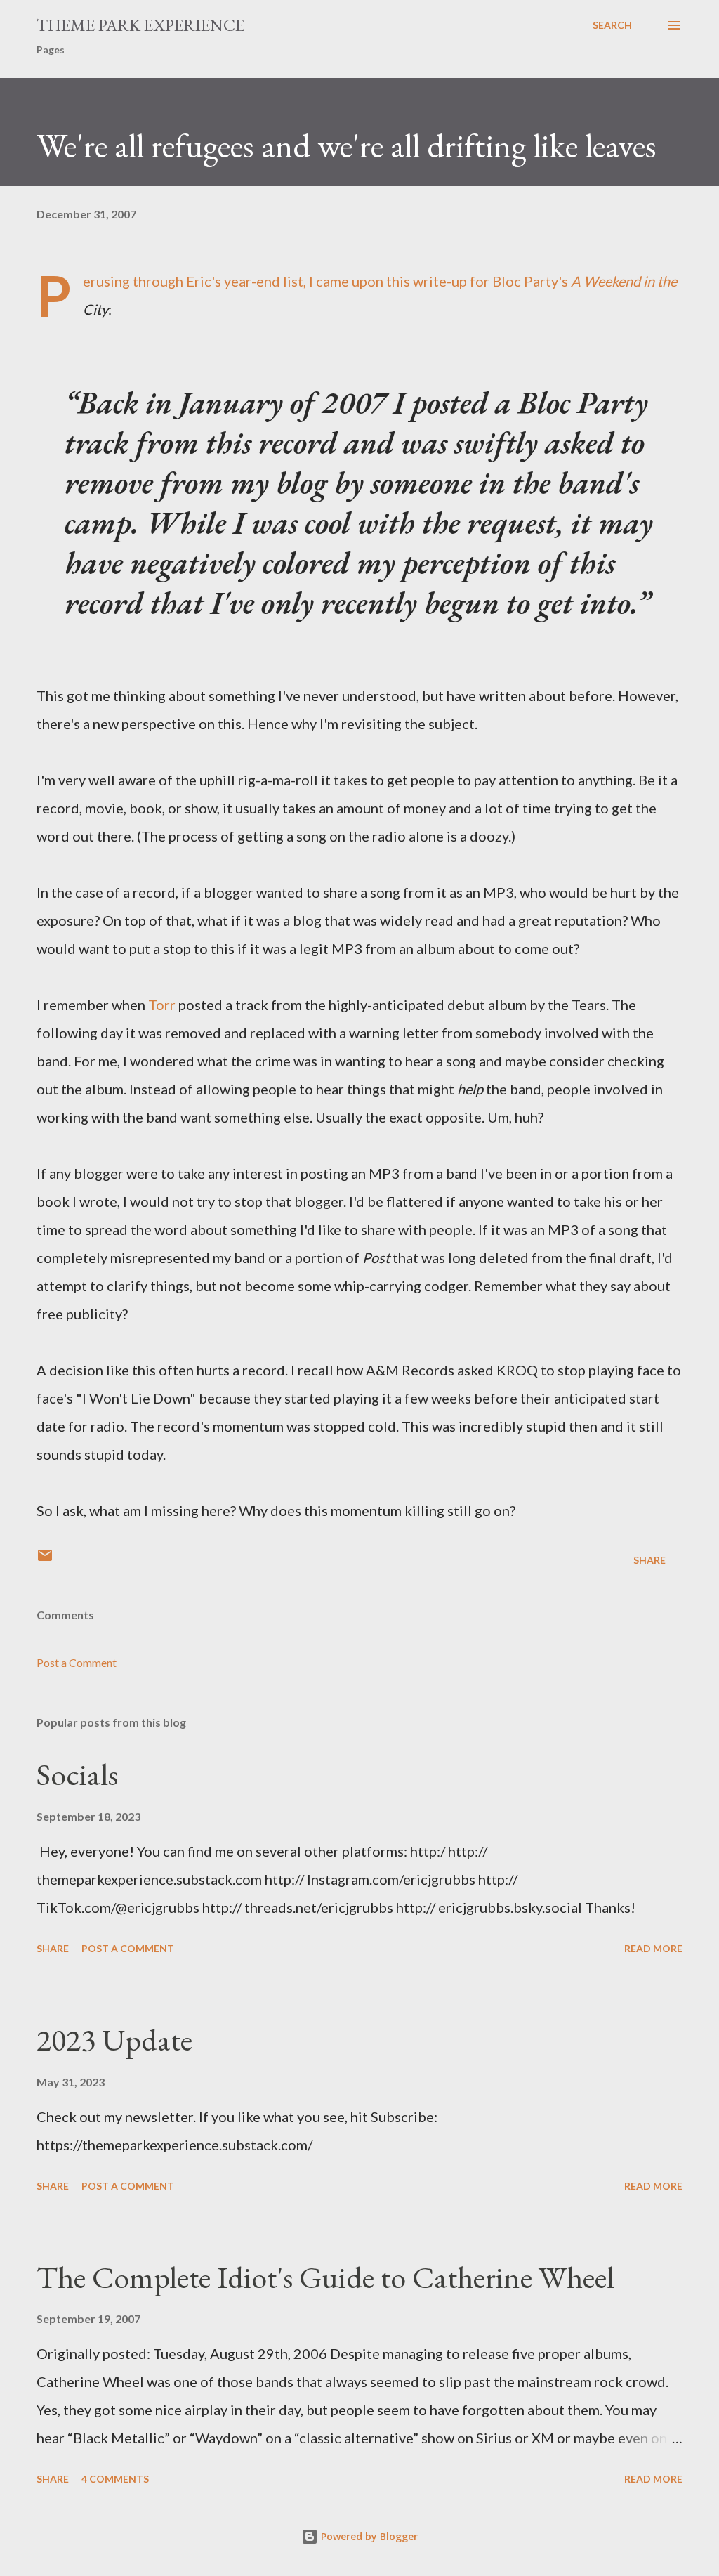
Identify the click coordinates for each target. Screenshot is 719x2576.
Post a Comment (77, 1662)
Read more (653, 1948)
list (293, 281)
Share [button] (649, 1560)
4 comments (115, 2479)
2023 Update (114, 2040)
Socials (77, 1774)
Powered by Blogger (368, 2536)
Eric (199, 281)
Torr (162, 1005)
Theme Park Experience (140, 25)
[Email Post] (45, 1560)
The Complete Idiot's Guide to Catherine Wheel (325, 2277)
